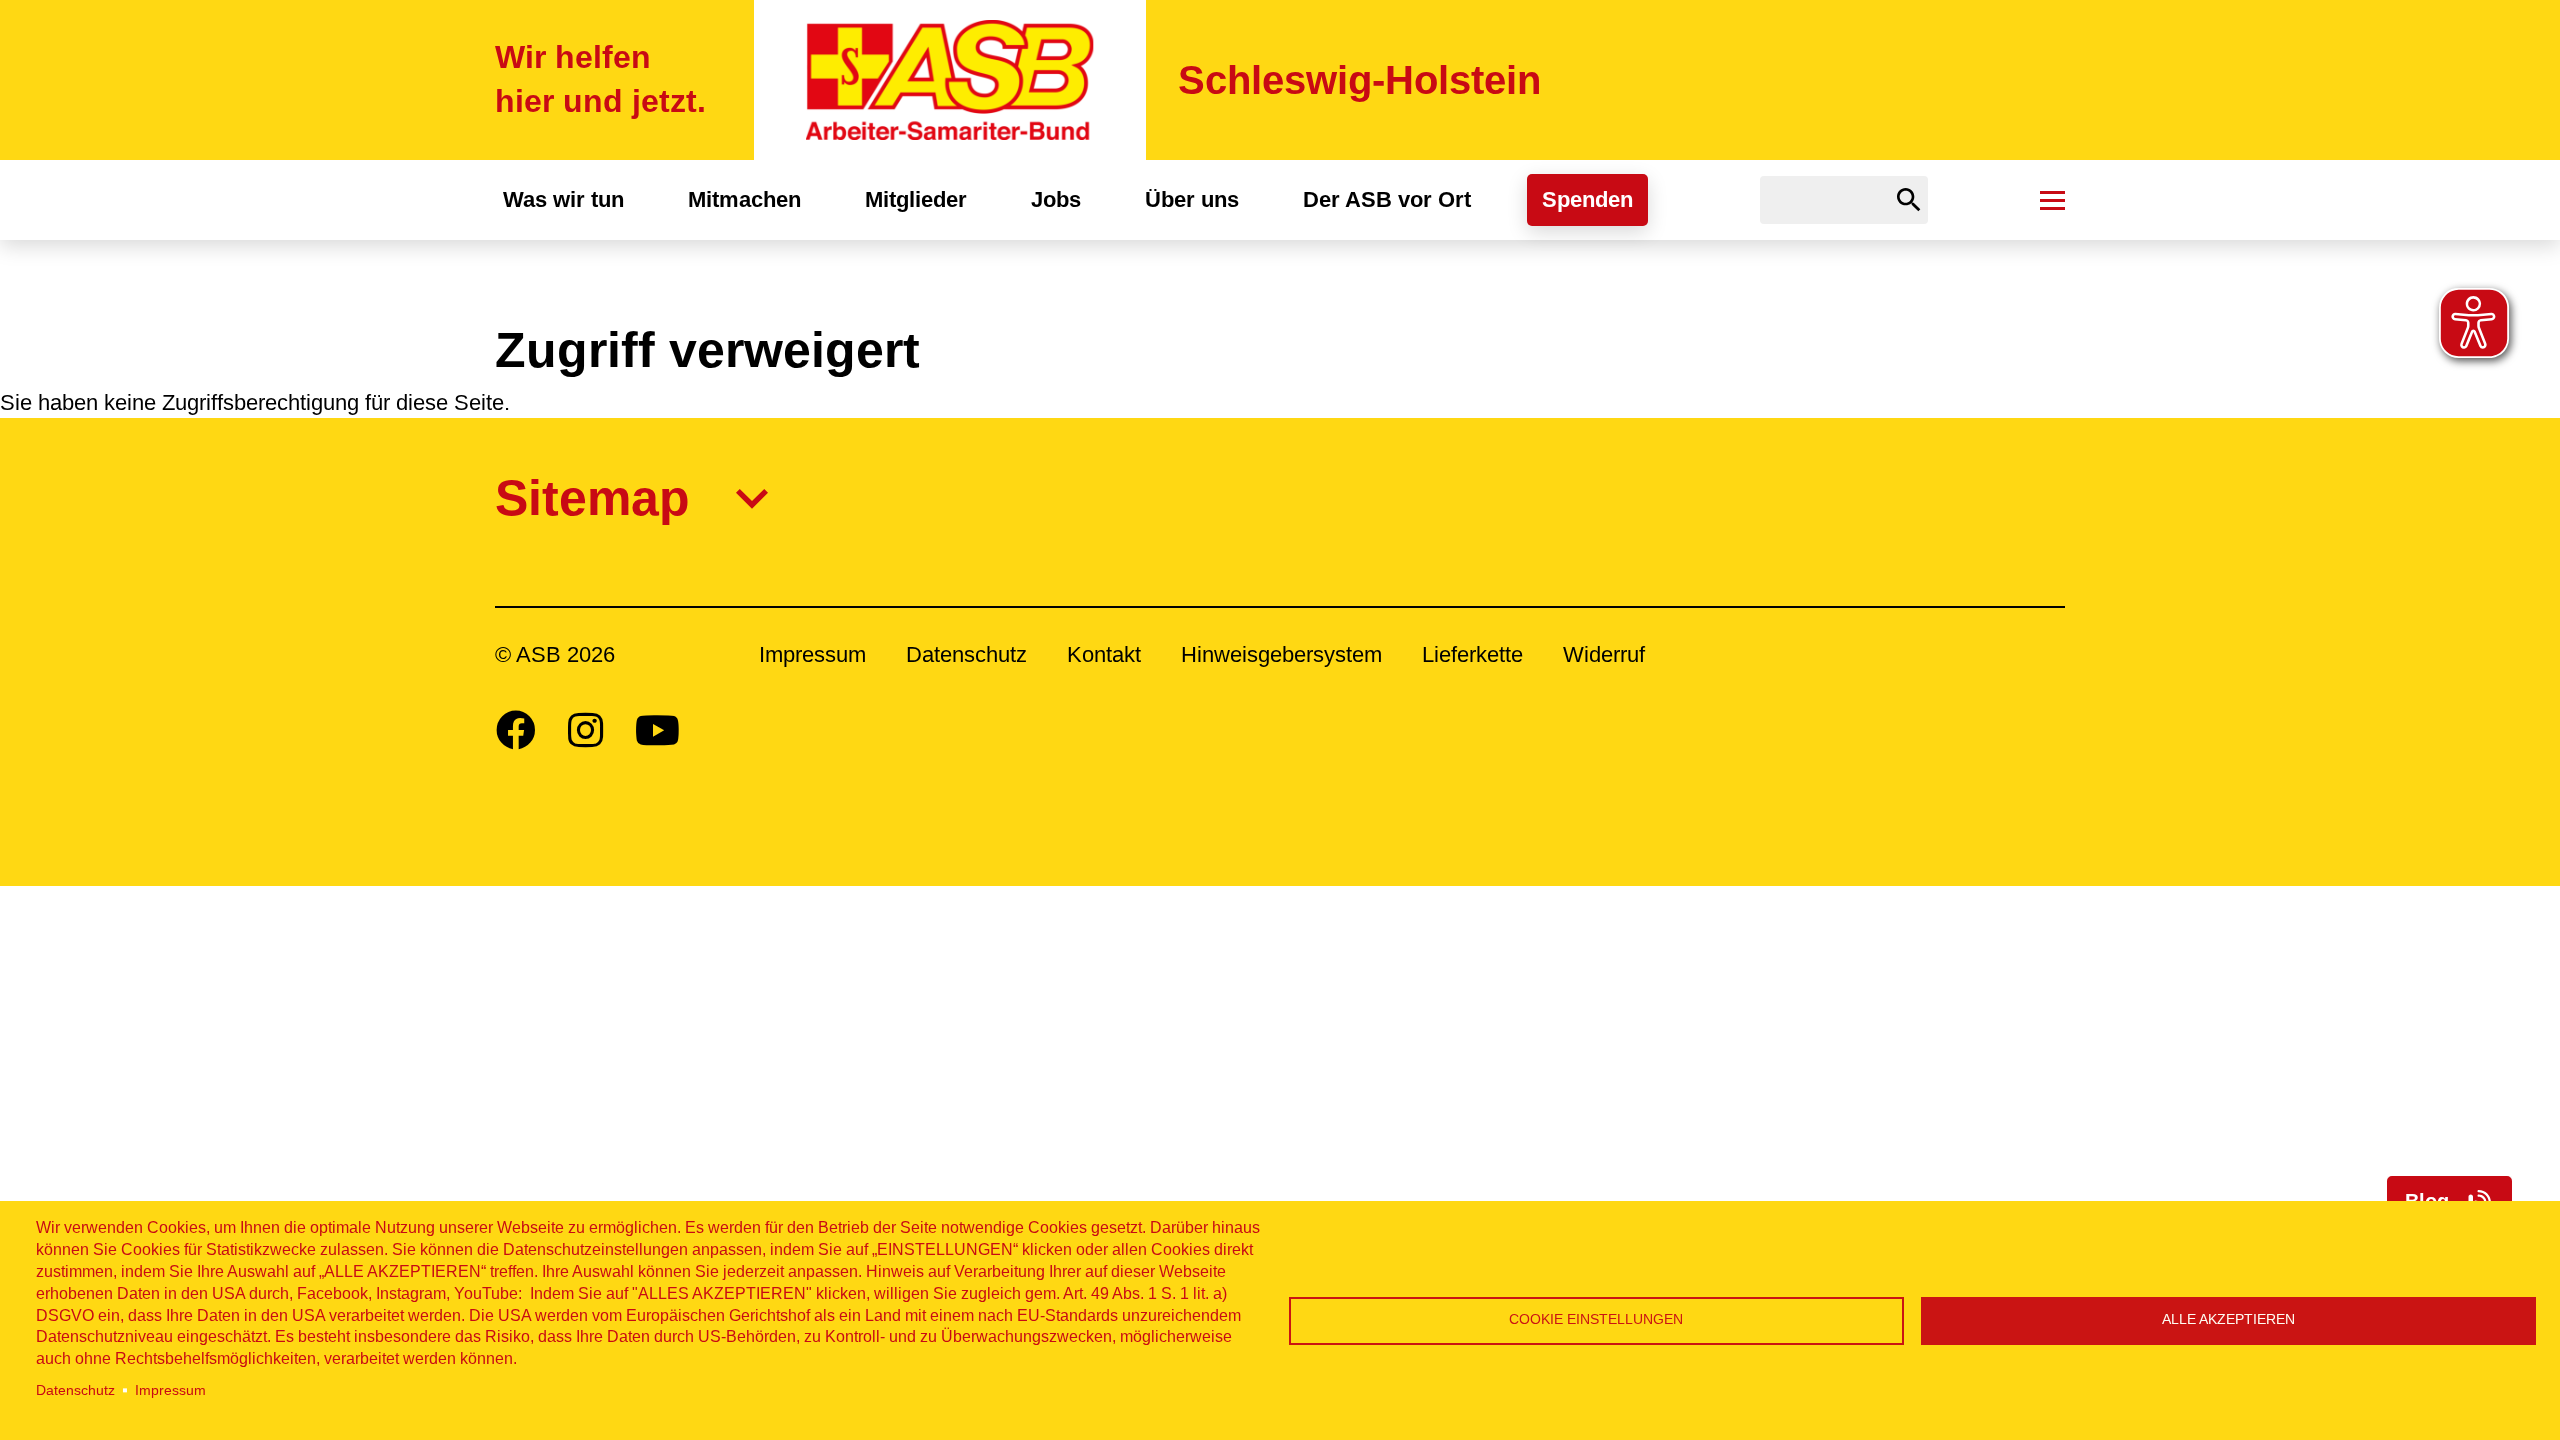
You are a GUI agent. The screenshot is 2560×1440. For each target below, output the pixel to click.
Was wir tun (563, 199)
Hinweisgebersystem (1281, 654)
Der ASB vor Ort (1387, 199)
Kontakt (1104, 654)
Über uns (1192, 199)
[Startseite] (950, 80)
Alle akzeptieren (2228, 1319)
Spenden (1587, 199)
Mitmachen (744, 199)
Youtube (657, 730)
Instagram (585, 730)
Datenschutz (75, 1390)
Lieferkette (1472, 654)
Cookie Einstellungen (1596, 1319)
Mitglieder (916, 199)
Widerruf (1604, 654)
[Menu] (2052, 200)
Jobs (1056, 199)
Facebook (516, 730)
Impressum (170, 1390)
